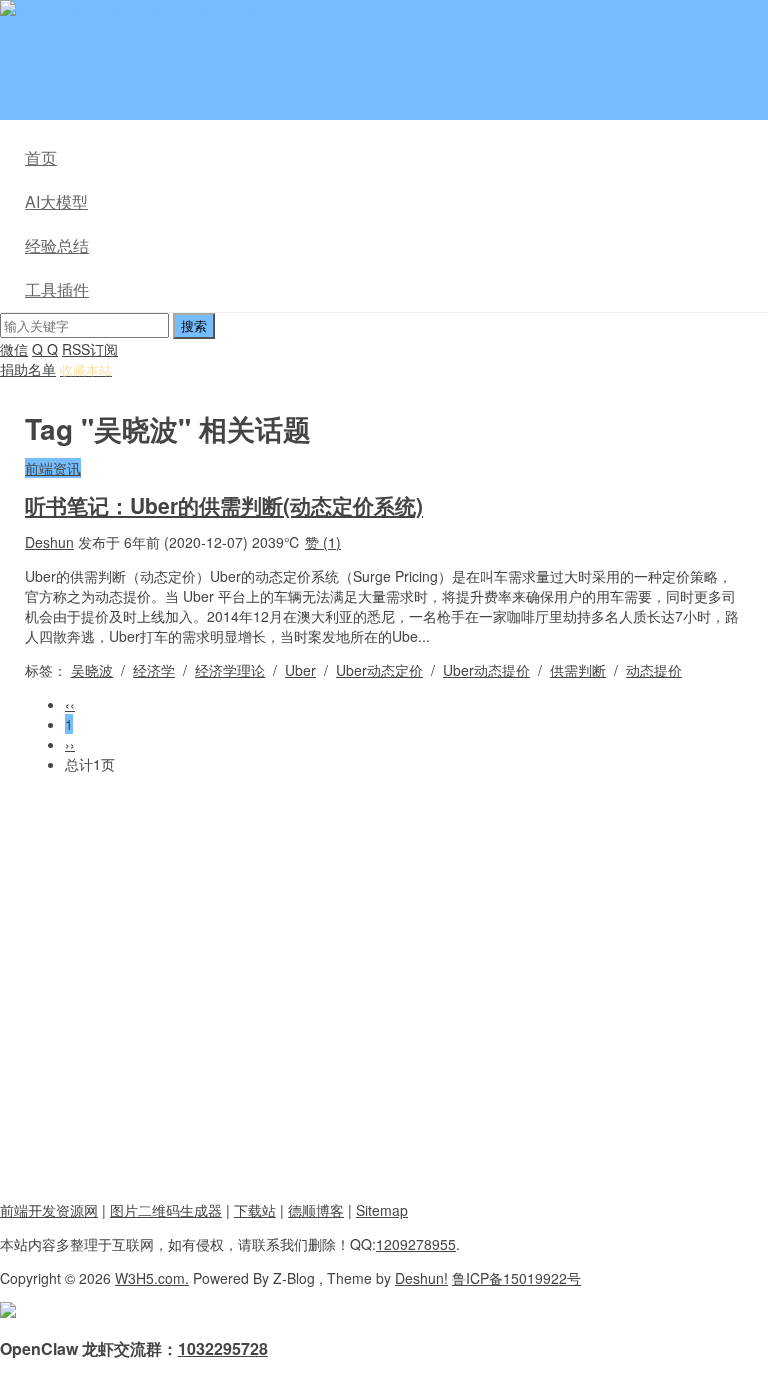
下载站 (255, 1210)
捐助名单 (28, 369)
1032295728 (223, 1348)
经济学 (154, 670)
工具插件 (57, 289)
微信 (14, 349)
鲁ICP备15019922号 (516, 1278)
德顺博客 (316, 1210)
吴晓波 (92, 670)
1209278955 (416, 1244)
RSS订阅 (90, 349)
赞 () (323, 542)
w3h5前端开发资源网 (214, 10)
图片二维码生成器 (166, 1210)
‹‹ (70, 704)
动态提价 (654, 670)
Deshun (49, 542)
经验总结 (57, 245)
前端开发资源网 (49, 1210)
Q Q (45, 349)
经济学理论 (230, 670)
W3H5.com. (152, 1278)
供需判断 (578, 670)
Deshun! (421, 1278)
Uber (300, 670)
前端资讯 (53, 468)
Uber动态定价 (379, 670)
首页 (41, 157)
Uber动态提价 (486, 670)
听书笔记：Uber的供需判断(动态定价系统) (224, 505)
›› (70, 744)
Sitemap (382, 1210)
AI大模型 (56, 201)
